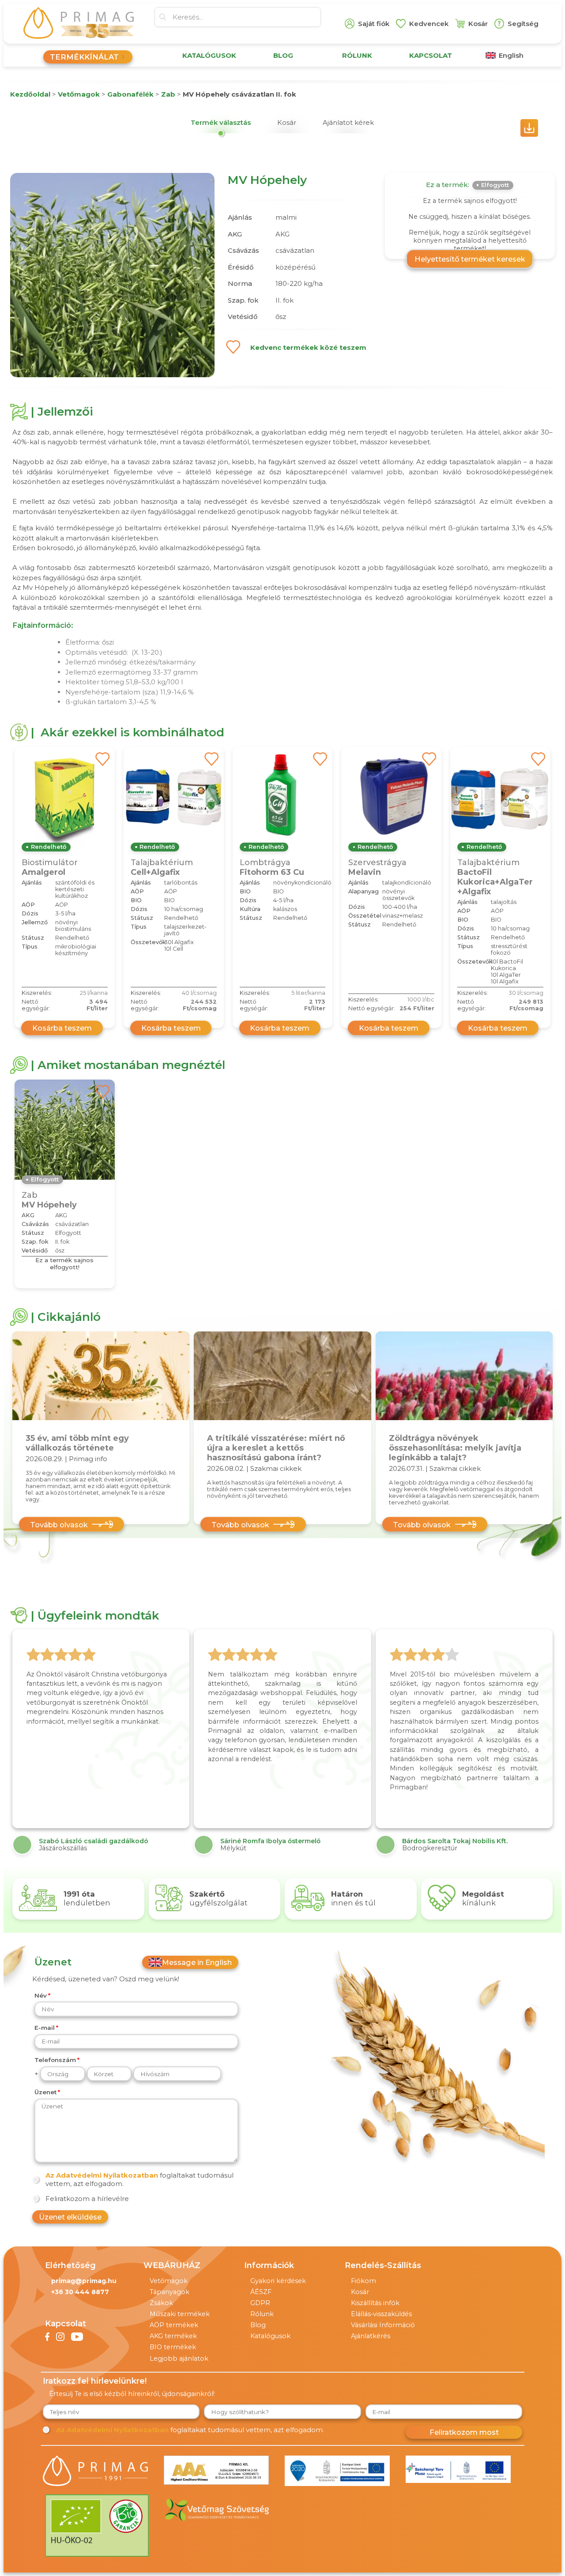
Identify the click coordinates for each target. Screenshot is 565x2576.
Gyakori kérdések (278, 2281)
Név (41, 1995)
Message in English (197, 1962)
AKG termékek (173, 2336)
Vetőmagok (169, 2281)
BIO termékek (173, 2347)
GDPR (260, 2303)
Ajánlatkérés (371, 2336)
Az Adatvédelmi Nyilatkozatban (102, 2175)
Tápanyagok (169, 2292)
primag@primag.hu (84, 2281)
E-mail (45, 2028)
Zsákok (161, 2303)
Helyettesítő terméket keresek (470, 259)
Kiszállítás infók (375, 2303)
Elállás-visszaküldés (381, 2314)
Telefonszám (55, 2060)
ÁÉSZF (261, 2292)
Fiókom (363, 2281)
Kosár (360, 2292)
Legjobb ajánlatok (179, 2359)
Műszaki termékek (180, 2314)
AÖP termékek (174, 2325)
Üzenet (45, 2092)
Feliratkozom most (464, 2432)
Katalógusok (270, 2336)
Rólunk (262, 2314)
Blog (258, 2325)
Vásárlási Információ (383, 2325)
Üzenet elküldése (70, 2217)
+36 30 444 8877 (80, 2292)
